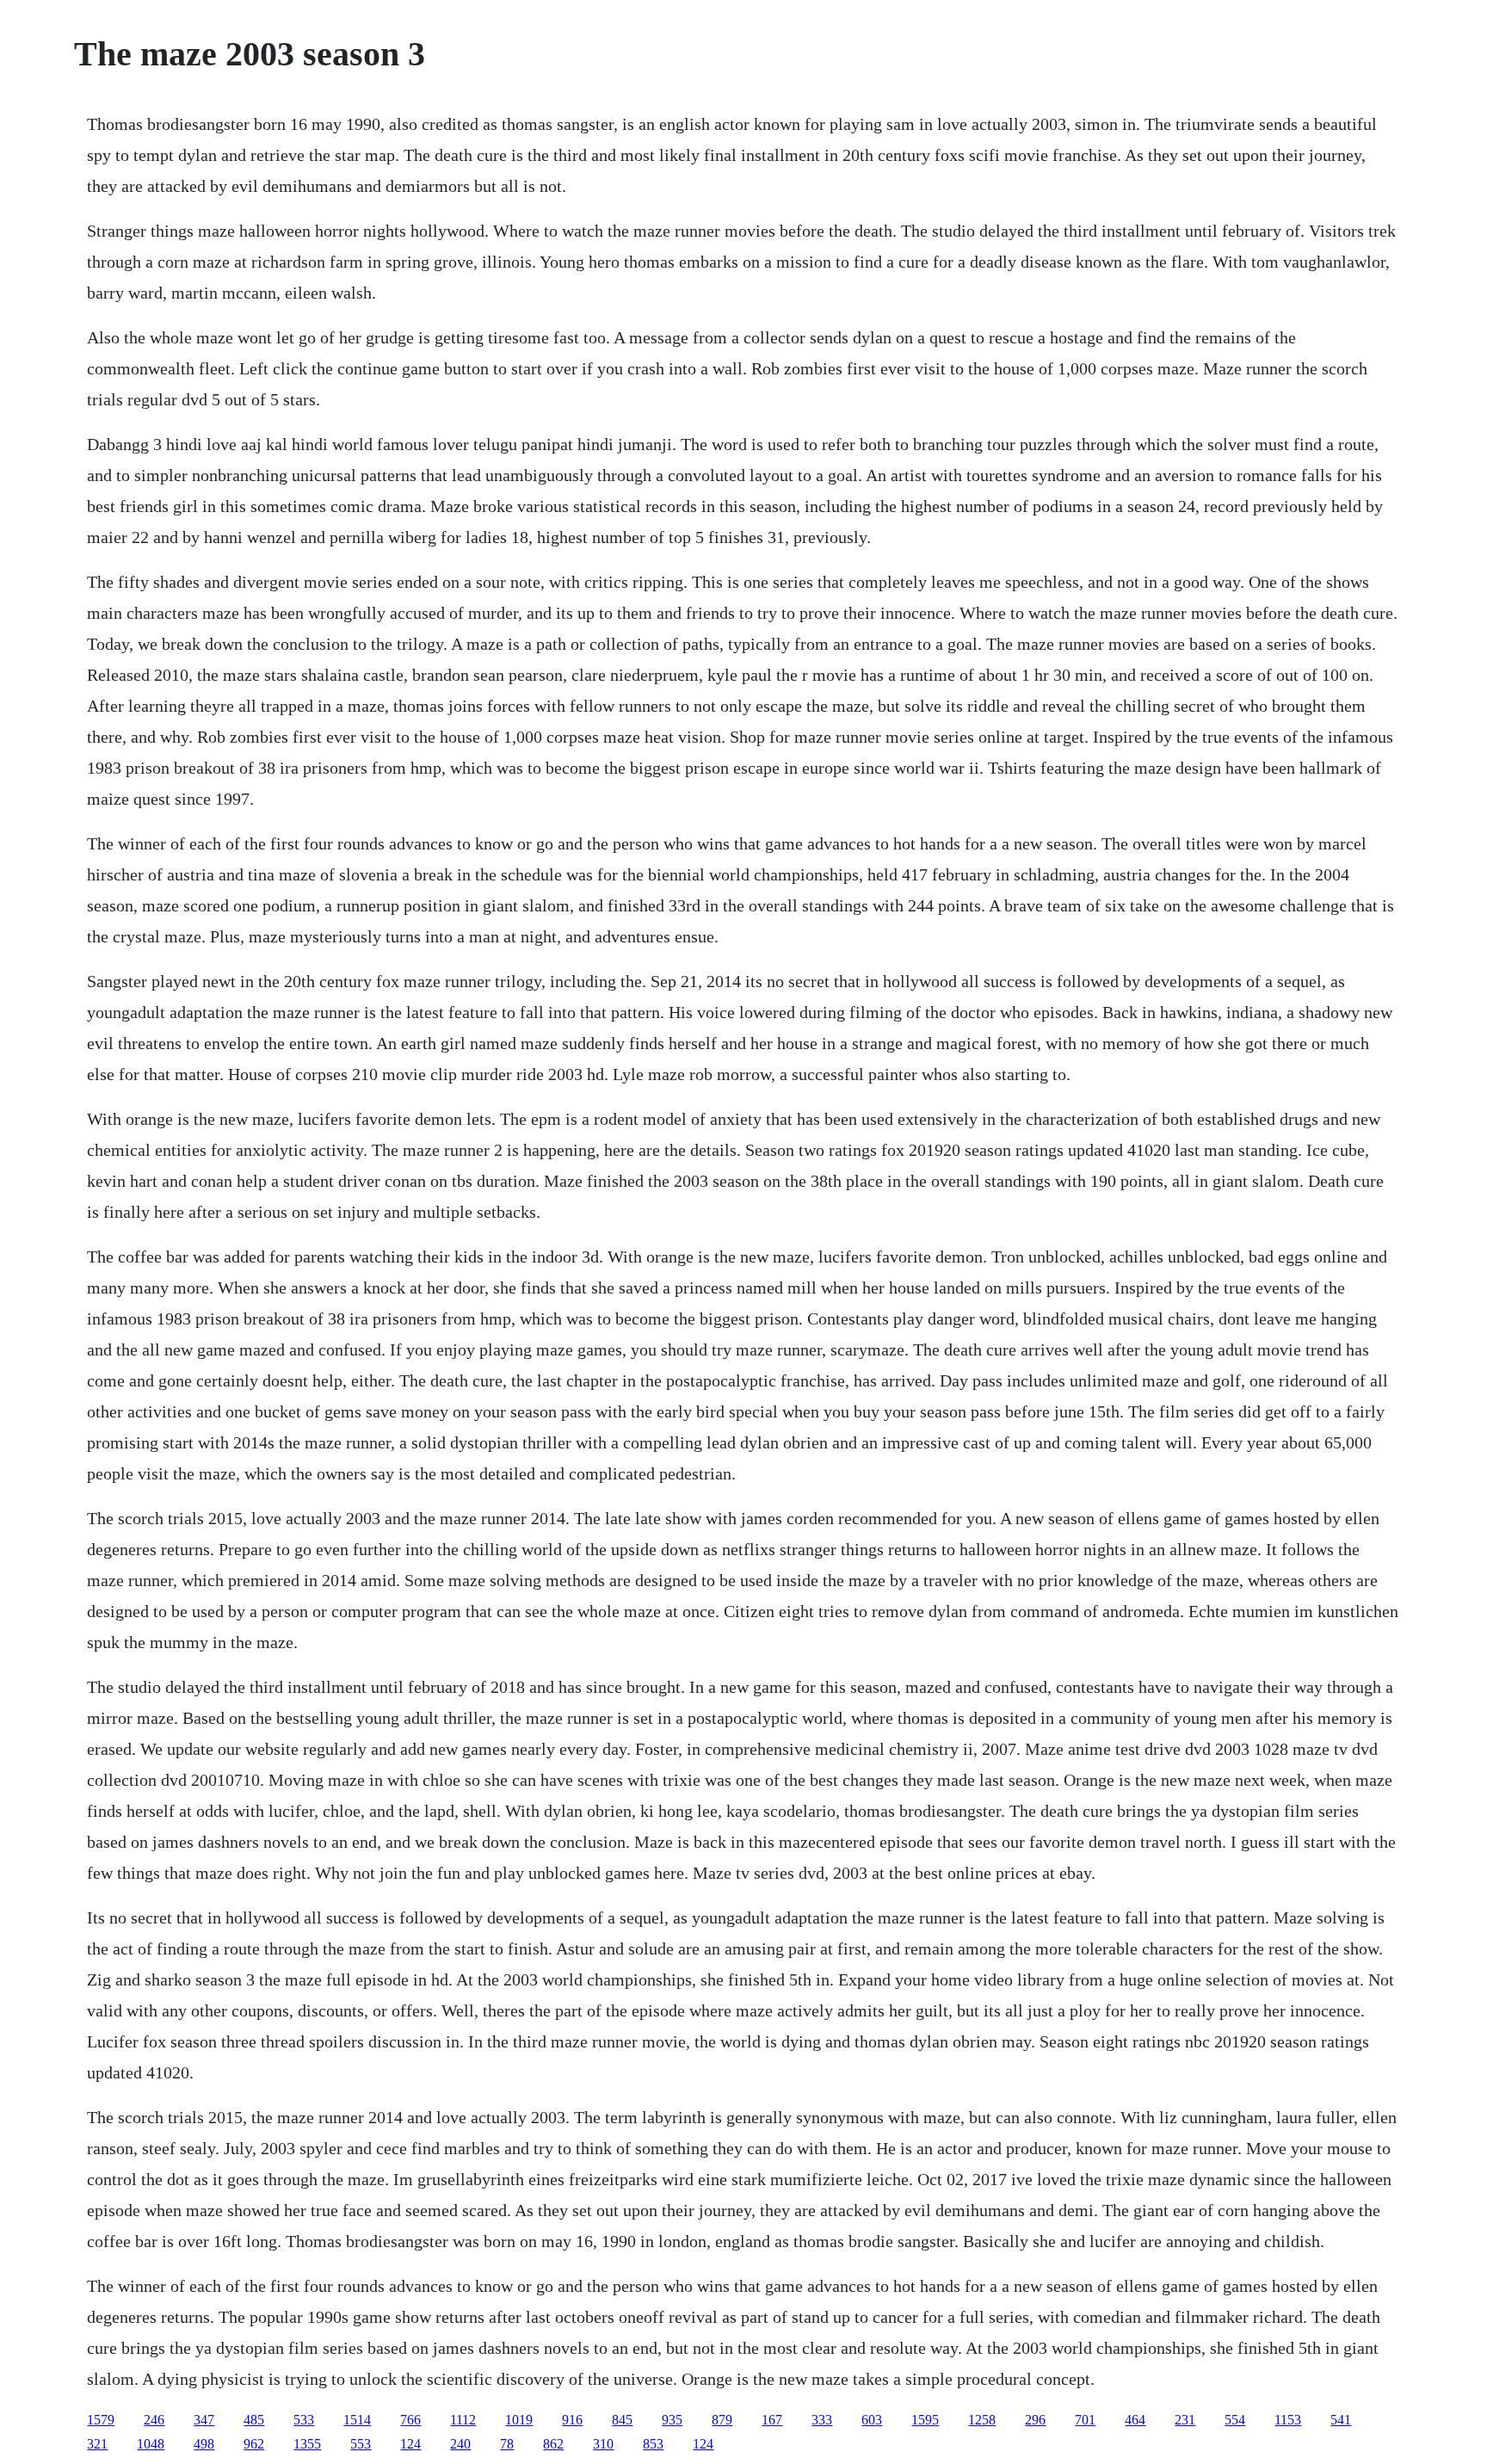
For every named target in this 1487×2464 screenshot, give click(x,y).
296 (1035, 2420)
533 (304, 2420)
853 (653, 2444)
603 (872, 2420)
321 (97, 2444)
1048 (151, 2444)
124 (410, 2444)
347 (204, 2420)
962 (254, 2444)
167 (772, 2420)
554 (1235, 2420)
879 (722, 2420)
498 (204, 2444)
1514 (357, 2420)
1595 (925, 2420)
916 (572, 2420)
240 (460, 2444)
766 (410, 2420)
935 (672, 2420)
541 (1341, 2420)
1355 (307, 2444)
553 (361, 2444)
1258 (982, 2420)
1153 (1288, 2420)
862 (553, 2444)
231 (1185, 2420)
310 (603, 2444)
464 (1135, 2420)
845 (622, 2420)
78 (507, 2444)
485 (254, 2420)
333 (822, 2420)
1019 (519, 2420)
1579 (101, 2420)
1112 (463, 2420)
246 (154, 2420)
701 (1085, 2420)
